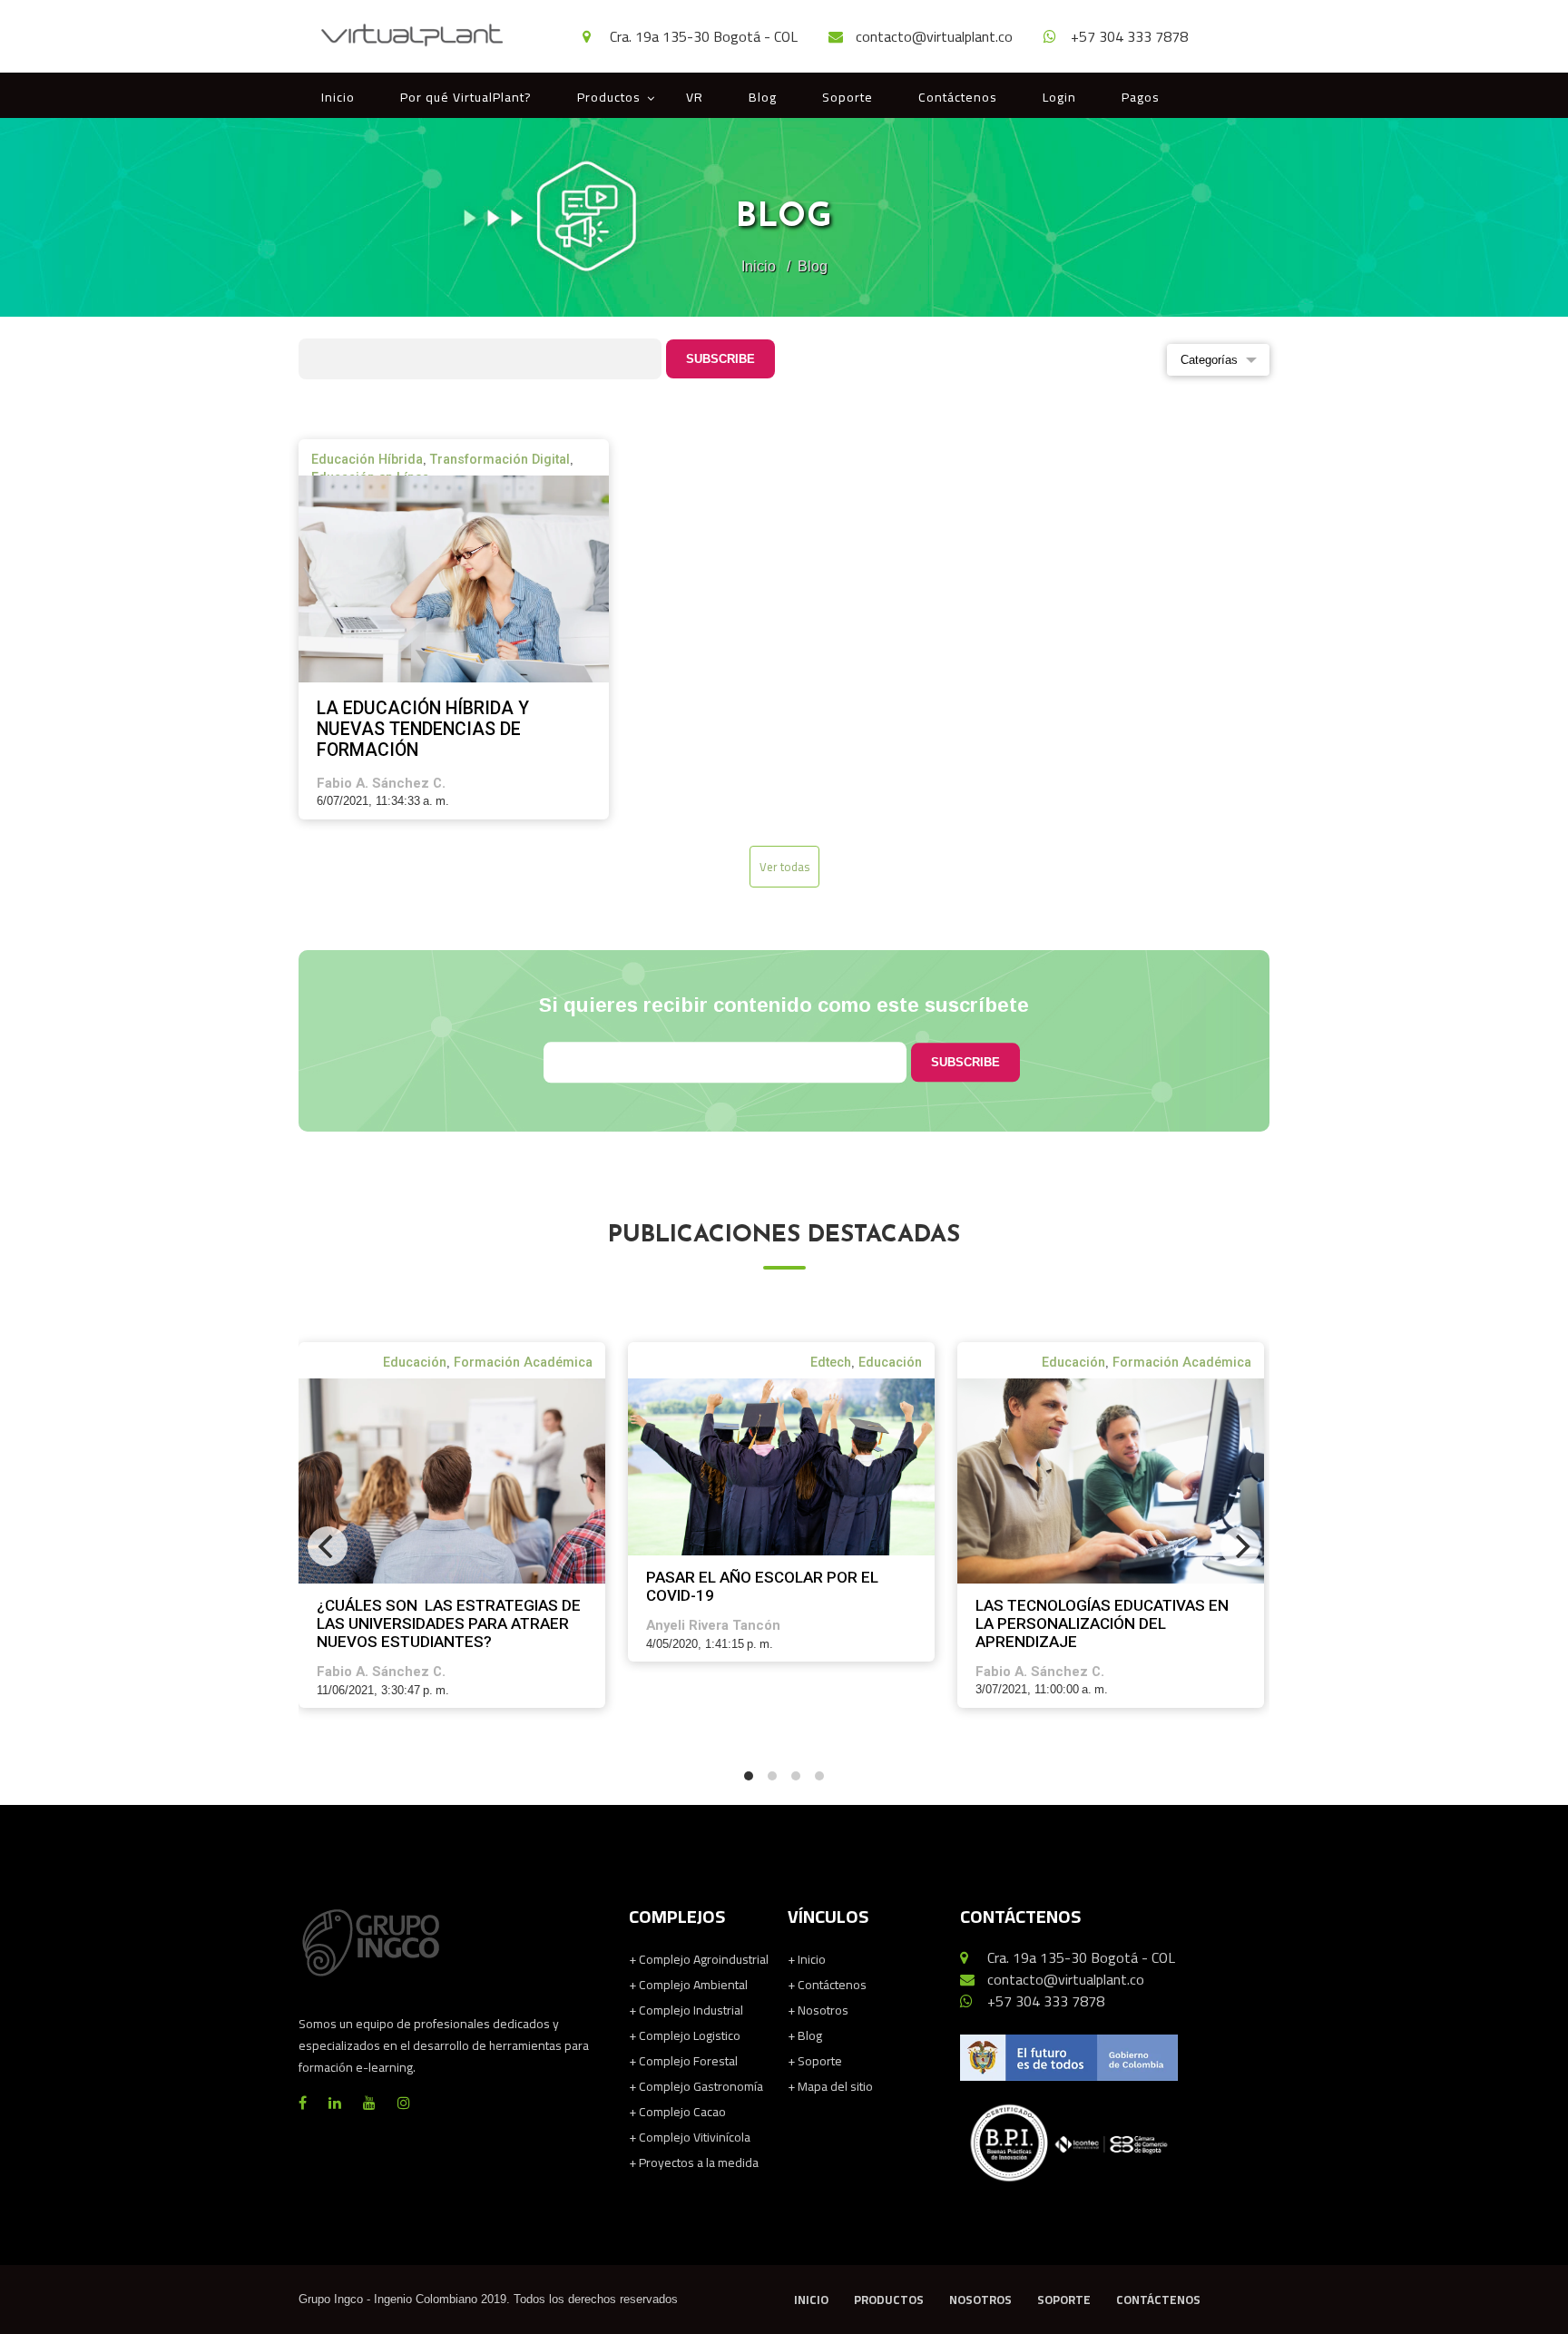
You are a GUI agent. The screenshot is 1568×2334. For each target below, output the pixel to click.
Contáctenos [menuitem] (958, 97)
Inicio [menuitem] (338, 97)
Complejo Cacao (677, 2112)
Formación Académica (523, 1362)
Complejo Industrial (686, 2010)
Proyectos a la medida (694, 2162)
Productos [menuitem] (609, 97)
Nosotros (818, 2010)
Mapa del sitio (830, 2086)
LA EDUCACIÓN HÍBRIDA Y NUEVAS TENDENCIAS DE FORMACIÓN (423, 729)
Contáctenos (827, 1985)
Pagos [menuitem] (1141, 97)
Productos (889, 2300)
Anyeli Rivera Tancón (713, 1625)
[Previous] (328, 1546)
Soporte (815, 2061)
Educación (415, 1362)
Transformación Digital (500, 459)
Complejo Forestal (683, 2061)
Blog (805, 2035)
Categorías (1209, 360)
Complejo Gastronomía (696, 2086)
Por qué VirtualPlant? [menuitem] (466, 97)
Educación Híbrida (367, 459)
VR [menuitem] (695, 97)
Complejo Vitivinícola (690, 2137)
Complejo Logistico (685, 2035)
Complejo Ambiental (688, 1985)
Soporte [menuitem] (848, 97)
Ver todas (784, 867)
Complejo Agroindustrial (699, 1959)
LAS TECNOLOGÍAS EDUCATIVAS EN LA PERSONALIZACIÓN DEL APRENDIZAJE (1102, 1623)
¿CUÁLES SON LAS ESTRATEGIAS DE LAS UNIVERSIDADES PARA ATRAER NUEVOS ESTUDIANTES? (449, 1623)
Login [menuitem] (1059, 97)
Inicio (759, 266)
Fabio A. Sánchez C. (381, 783)
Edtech (831, 1362)
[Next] (1240, 1546)
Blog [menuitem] (763, 97)
